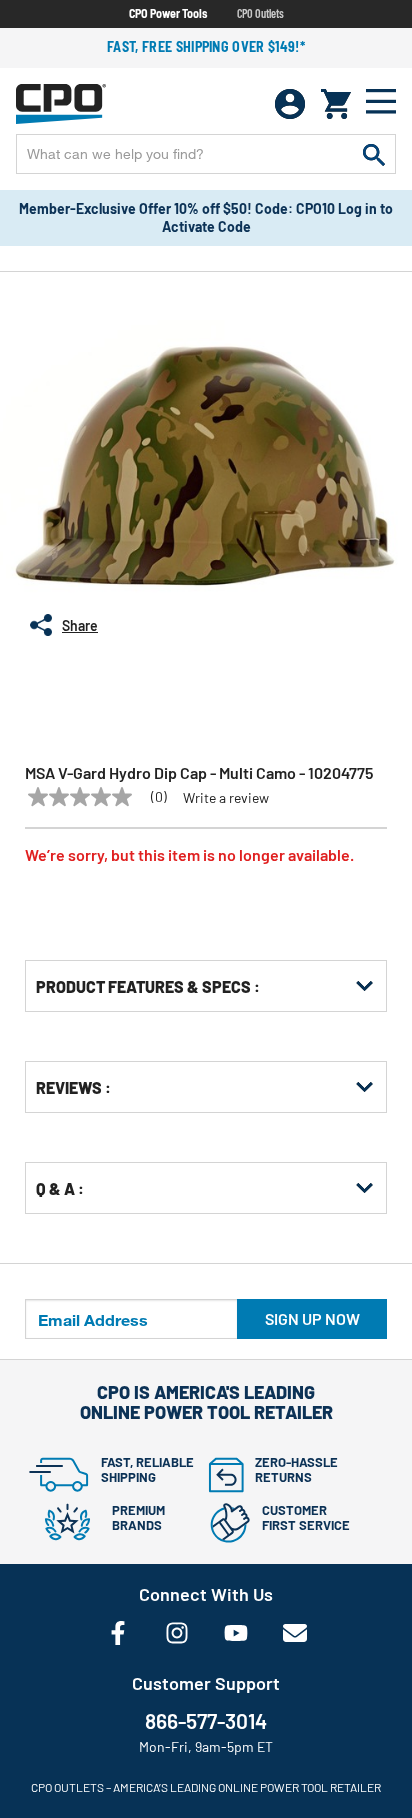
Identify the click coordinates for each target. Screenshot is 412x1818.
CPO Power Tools (168, 13)
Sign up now (312, 1318)
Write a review (226, 798)
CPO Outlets (260, 13)
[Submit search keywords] (374, 154)
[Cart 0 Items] (336, 104)
